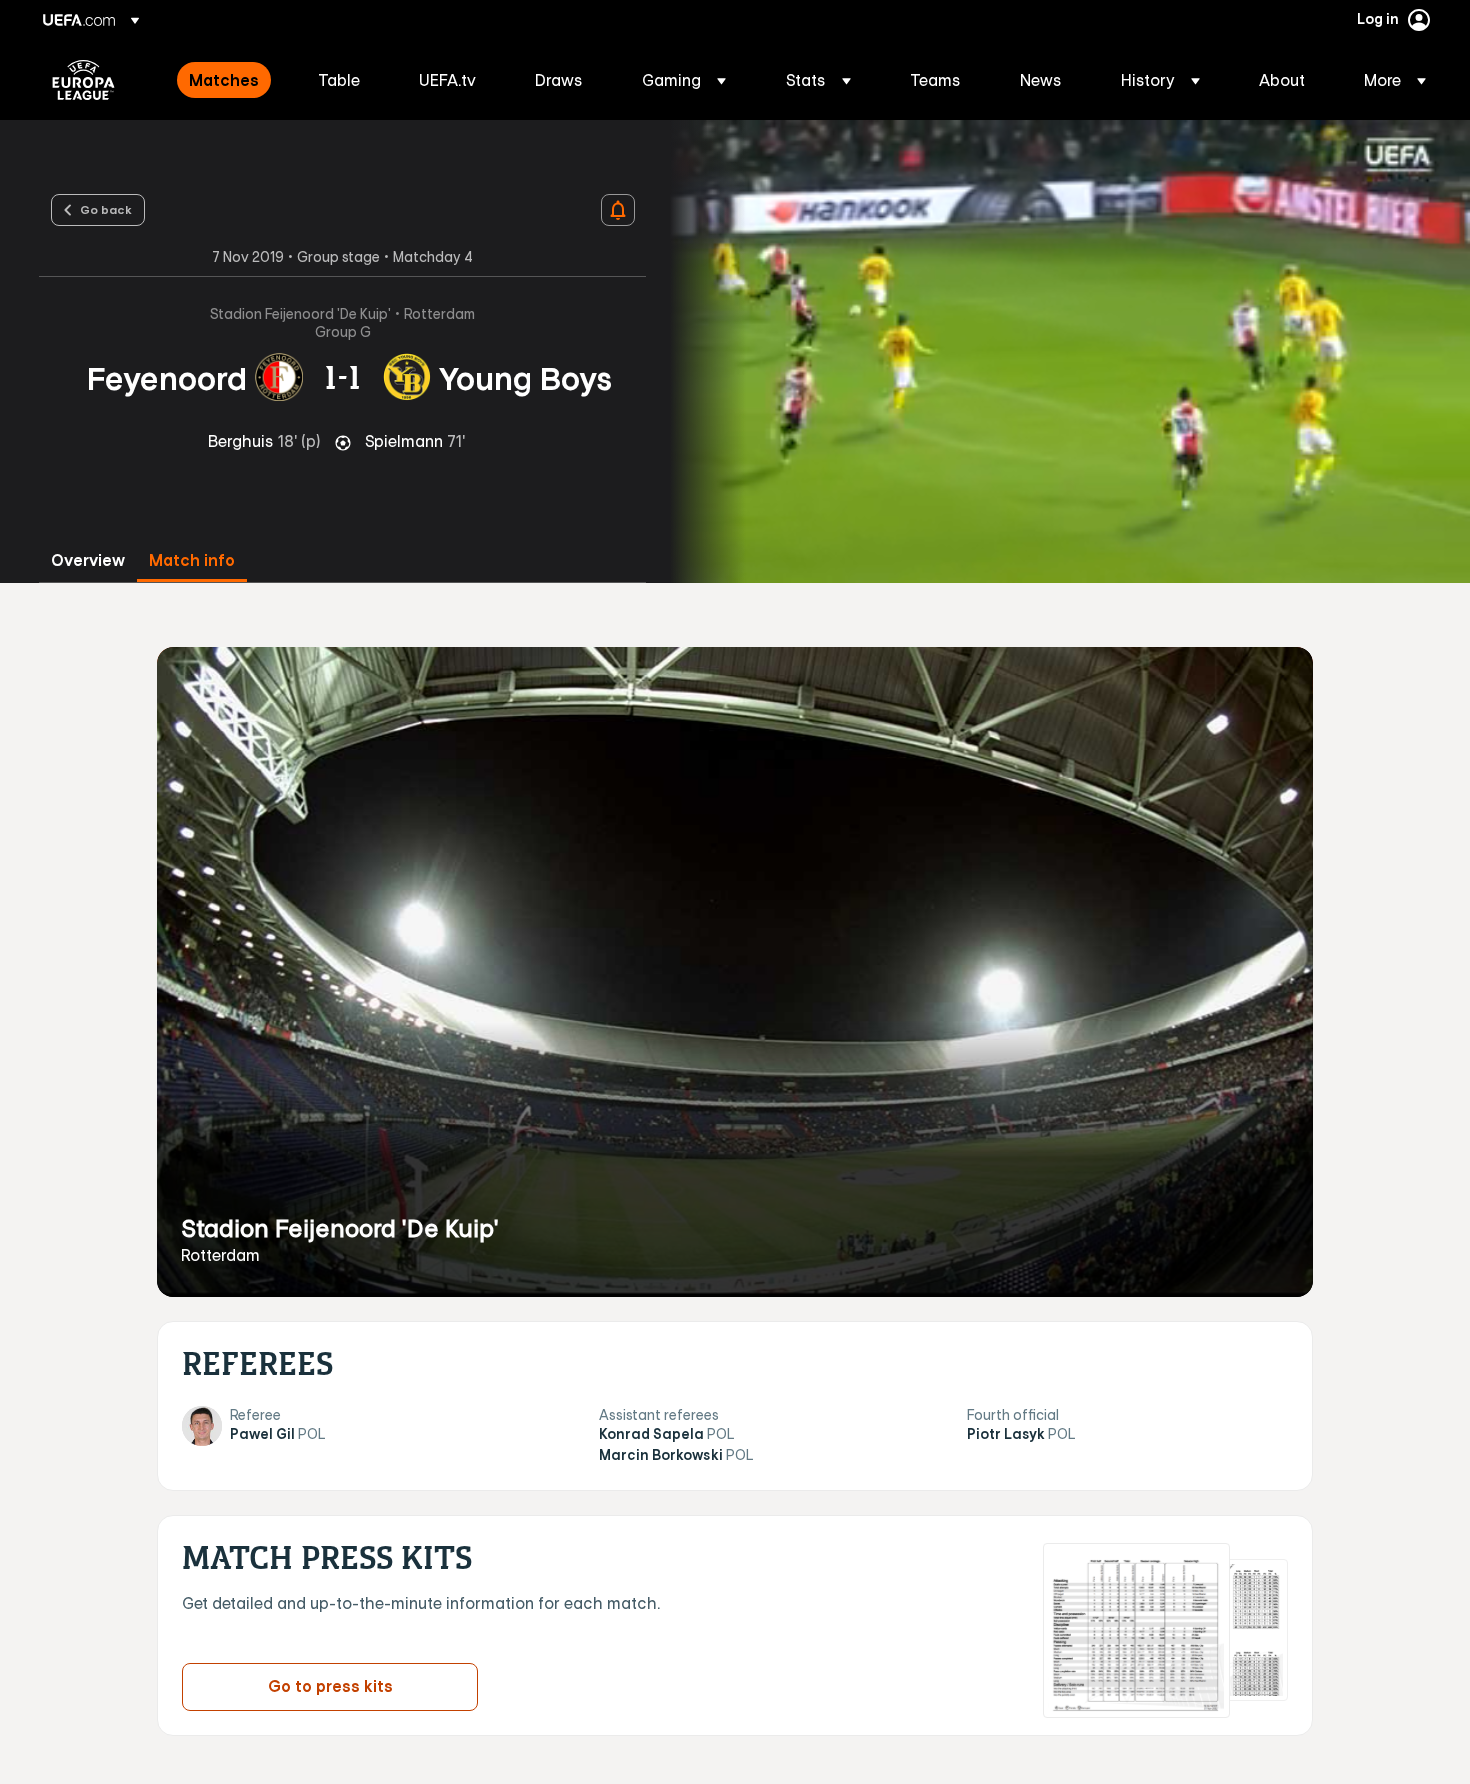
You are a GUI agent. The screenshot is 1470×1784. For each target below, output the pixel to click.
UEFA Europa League (83, 80)
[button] (684, 80)
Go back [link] (106, 209)
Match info (192, 560)
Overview (88, 560)
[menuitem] (228, 80)
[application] (1058, 351)
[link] (224, 80)
